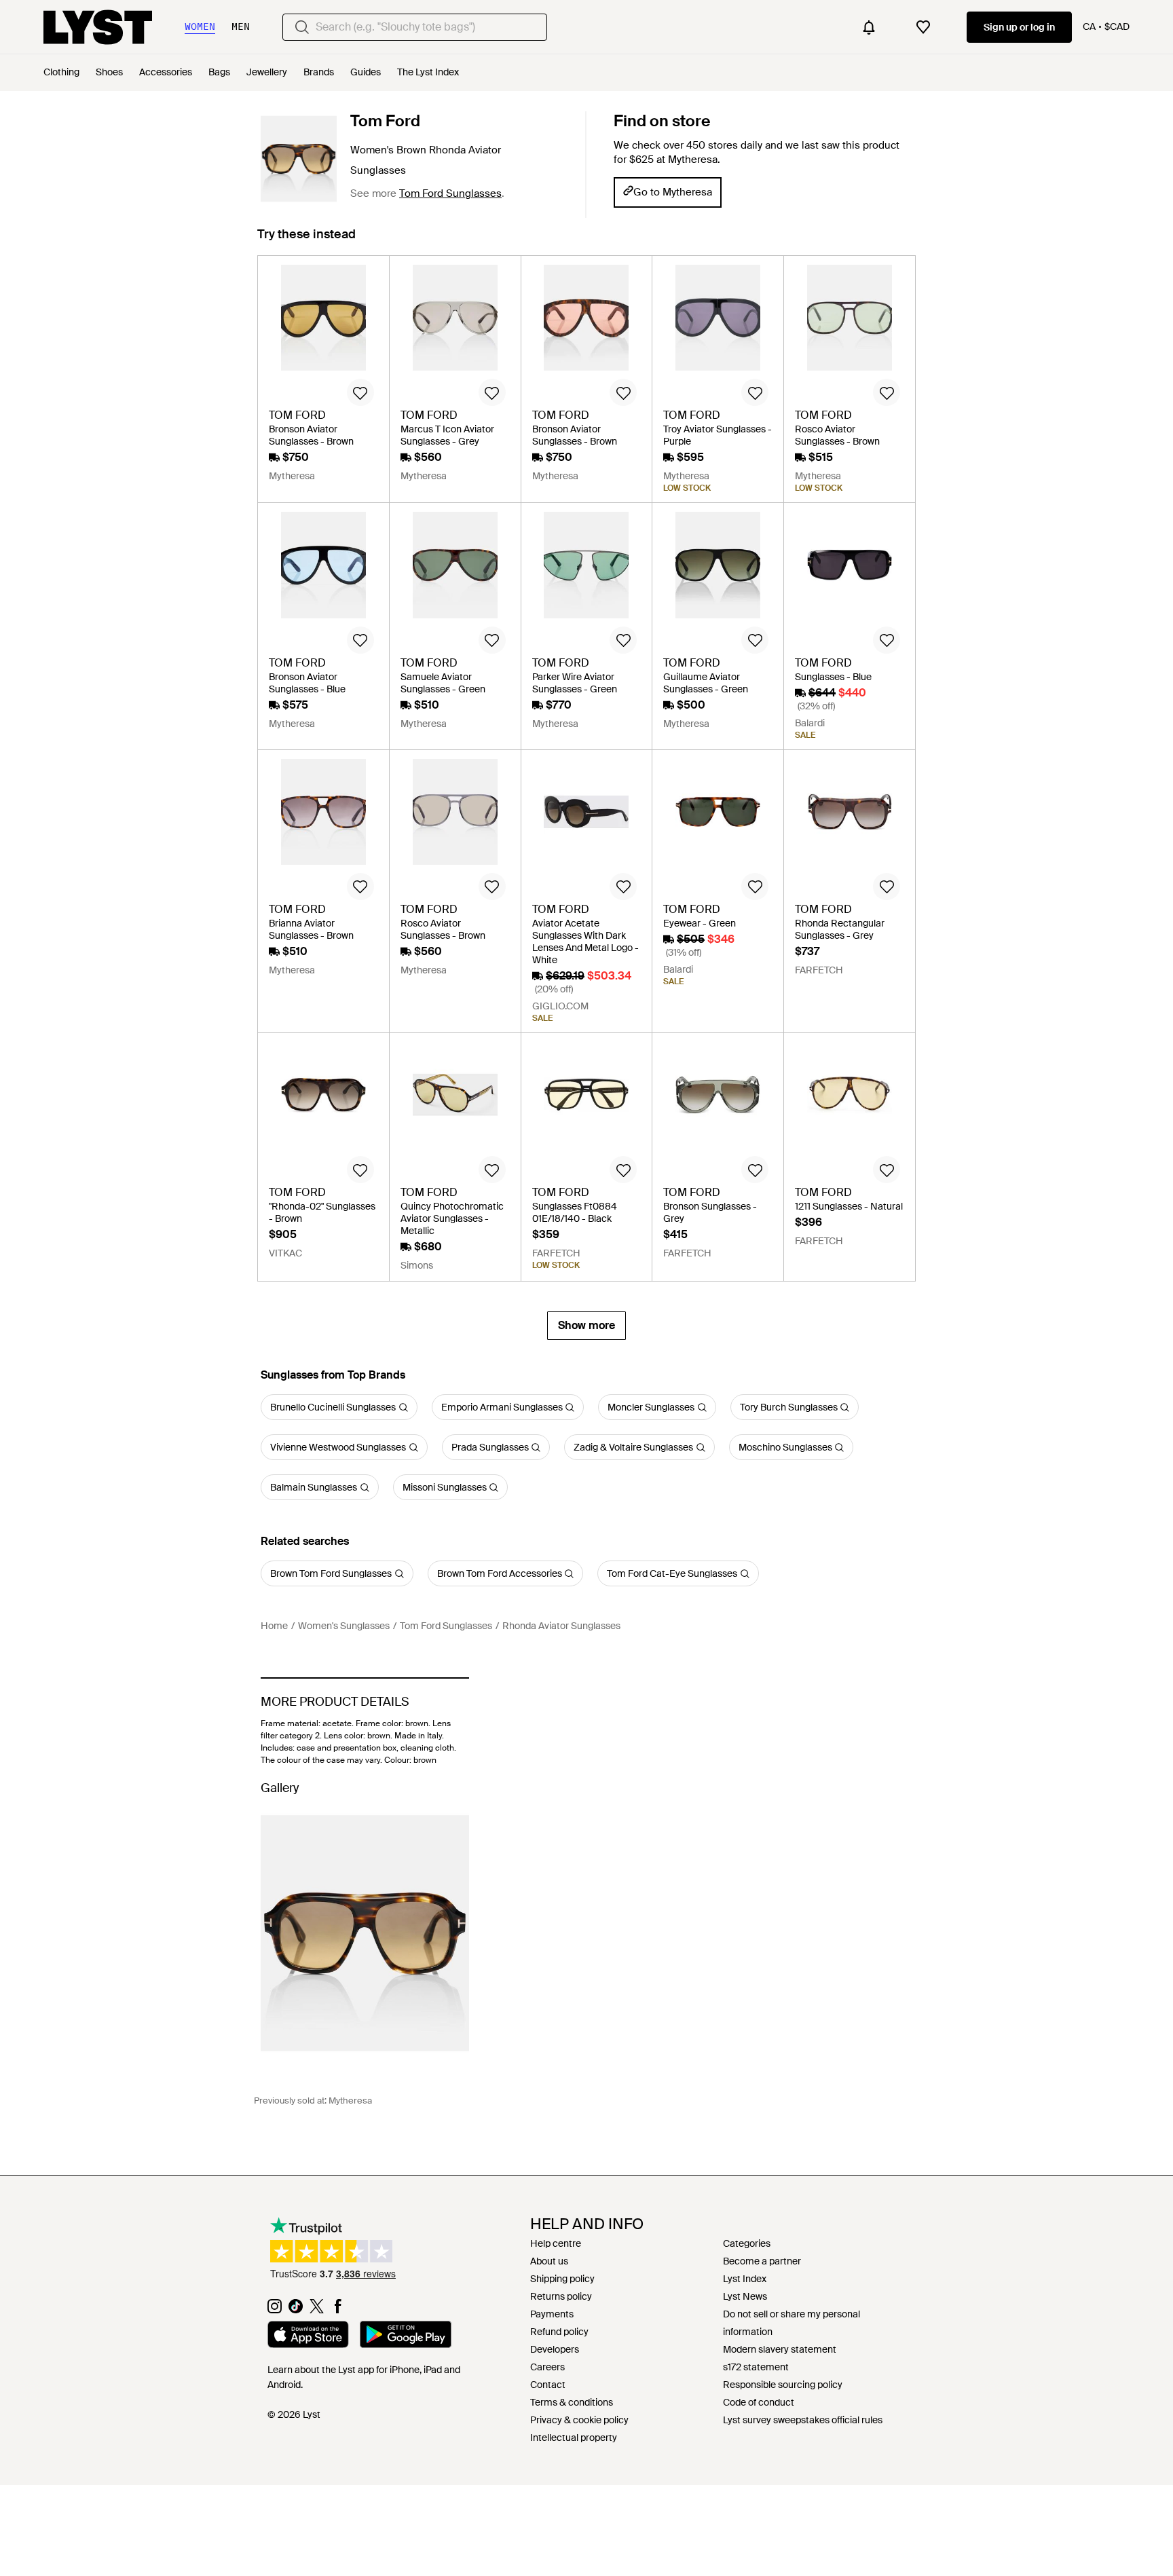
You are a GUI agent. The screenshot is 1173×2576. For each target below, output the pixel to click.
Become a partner (762, 2261)
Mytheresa (350, 2101)
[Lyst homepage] (98, 27)
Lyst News (745, 2296)
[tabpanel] (586, 798)
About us (549, 2261)
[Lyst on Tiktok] (296, 2310)
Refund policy (559, 2332)
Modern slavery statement (780, 2349)
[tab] (306, 241)
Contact (548, 2385)
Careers (547, 2367)
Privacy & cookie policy (579, 2420)
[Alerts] (869, 27)
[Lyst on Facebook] (338, 2310)
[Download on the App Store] (308, 2336)
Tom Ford (385, 121)
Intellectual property (574, 2438)
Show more (586, 1325)
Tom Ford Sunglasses (450, 193)
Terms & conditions (572, 2402)
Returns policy (561, 2296)
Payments (552, 2314)
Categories (747, 2243)
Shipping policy (562, 2279)
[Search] (302, 27)
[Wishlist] (923, 27)
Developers (555, 2349)
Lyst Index (745, 2279)
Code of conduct (759, 2402)
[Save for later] (360, 392)
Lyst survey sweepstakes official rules (803, 2420)
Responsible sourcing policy (783, 2385)
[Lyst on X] (317, 2310)
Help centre (556, 2243)
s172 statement (756, 2367)
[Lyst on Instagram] (275, 2310)
